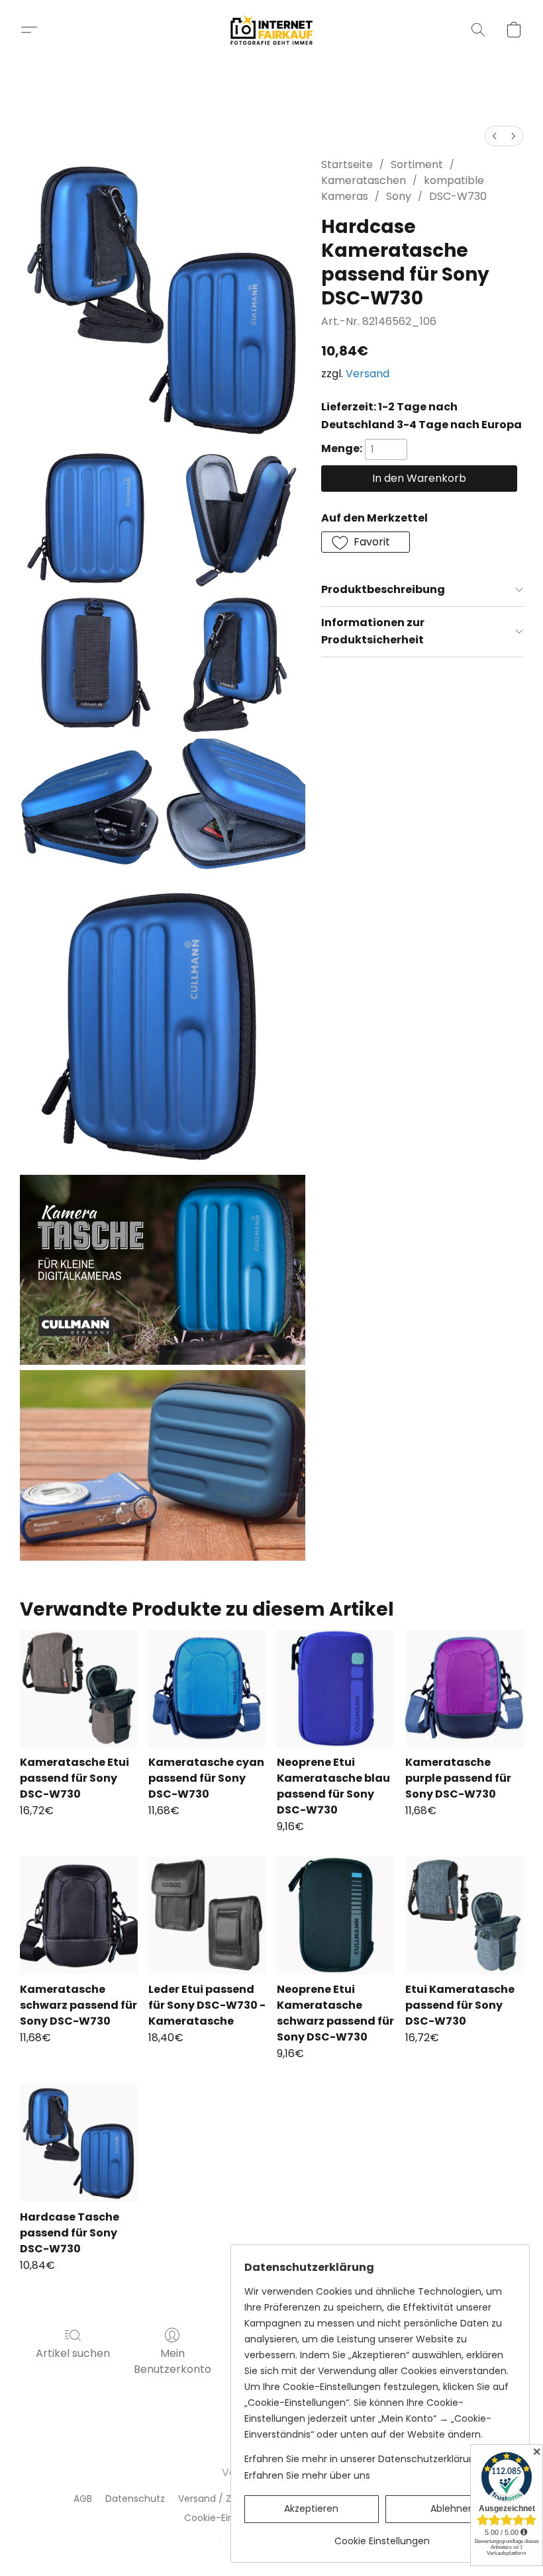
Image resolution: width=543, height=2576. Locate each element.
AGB (83, 2499)
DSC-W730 (458, 196)
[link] (382, 2536)
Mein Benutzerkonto (173, 2361)
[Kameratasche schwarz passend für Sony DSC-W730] (79, 1915)
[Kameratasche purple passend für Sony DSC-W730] (464, 1688)
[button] (272, 30)
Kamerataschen (364, 180)
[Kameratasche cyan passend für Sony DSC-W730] (207, 1688)
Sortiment (417, 164)
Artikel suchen (73, 2353)
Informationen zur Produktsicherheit (373, 631)
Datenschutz (135, 2499)
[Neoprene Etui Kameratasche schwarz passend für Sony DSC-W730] (336, 1915)
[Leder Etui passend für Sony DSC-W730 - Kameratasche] (207, 1915)
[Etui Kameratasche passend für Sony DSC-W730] (464, 1915)
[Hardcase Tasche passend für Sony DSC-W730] (79, 2143)
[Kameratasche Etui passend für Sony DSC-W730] (79, 1688)
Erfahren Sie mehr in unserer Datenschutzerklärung (363, 2459)
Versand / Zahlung (221, 2499)
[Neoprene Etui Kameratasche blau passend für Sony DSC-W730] (336, 1688)
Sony (399, 196)
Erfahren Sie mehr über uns (307, 2475)
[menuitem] (495, 136)
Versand (368, 374)
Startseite (347, 164)
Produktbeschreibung (383, 589)
